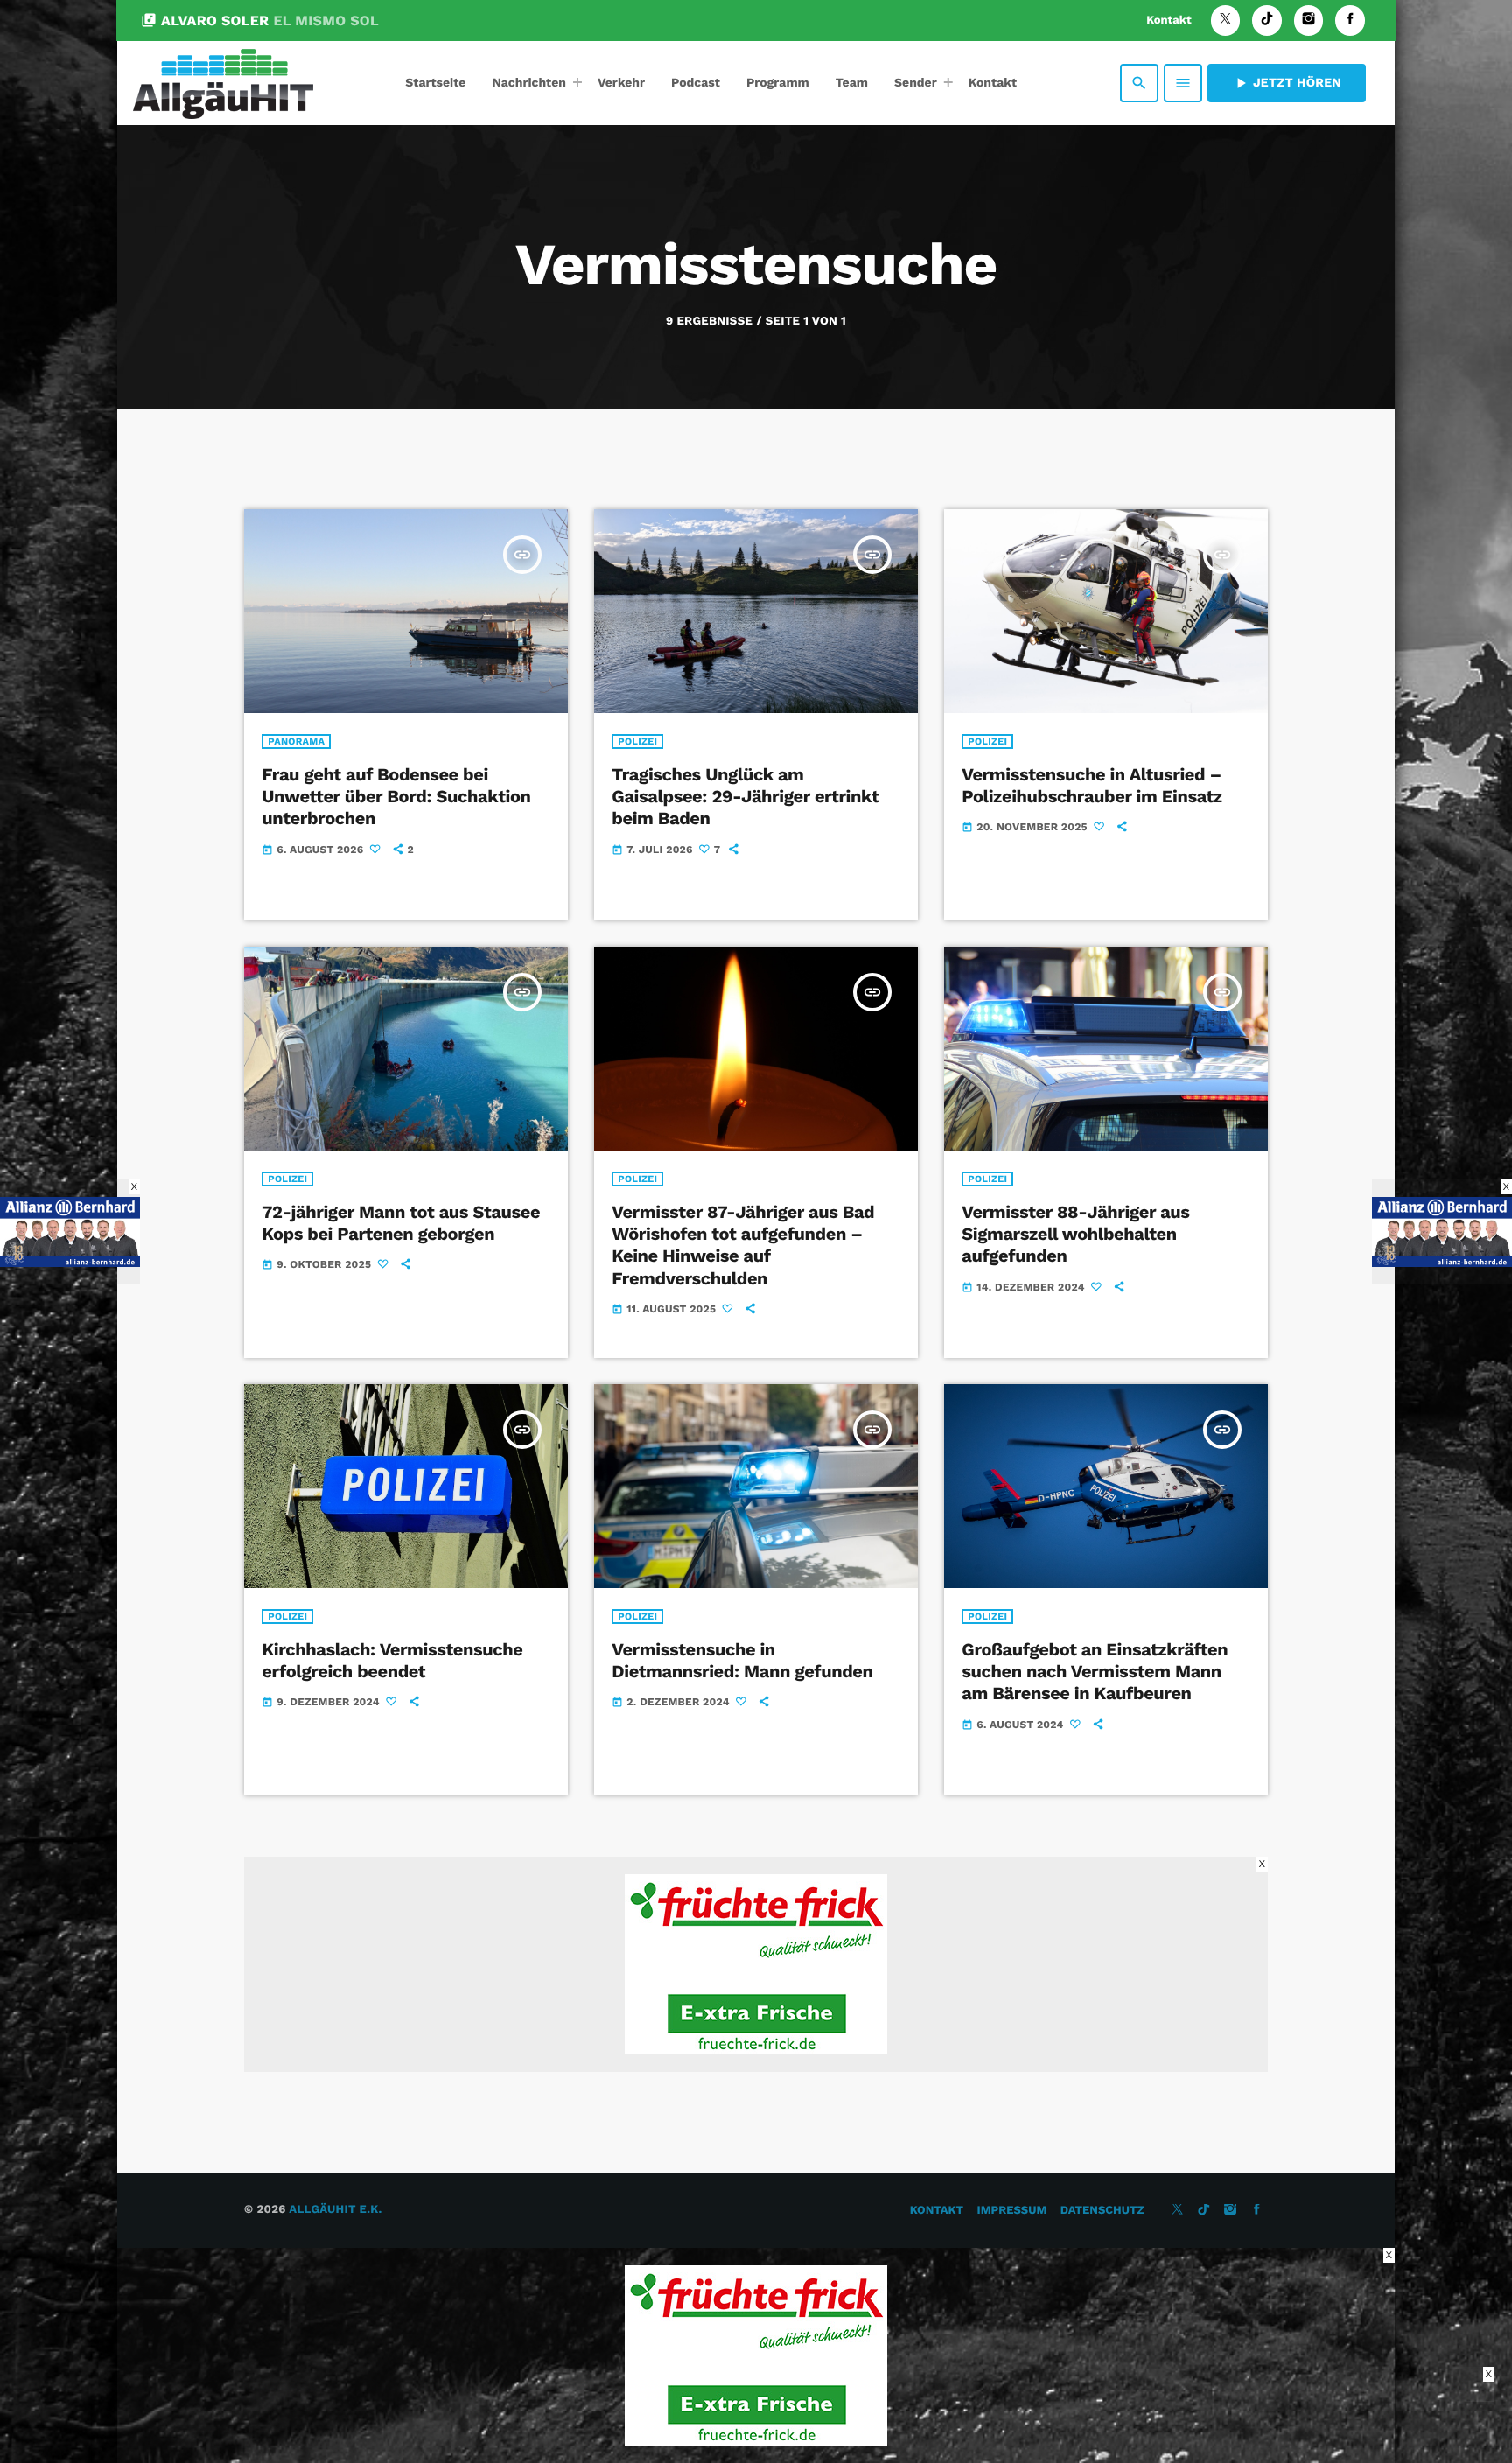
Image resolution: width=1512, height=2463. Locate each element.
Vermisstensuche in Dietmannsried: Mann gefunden (742, 1660)
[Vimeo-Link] (223, 83)
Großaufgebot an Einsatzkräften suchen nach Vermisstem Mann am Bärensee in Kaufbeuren (1095, 1671)
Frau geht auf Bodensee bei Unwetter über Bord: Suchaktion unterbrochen (396, 796)
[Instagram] (1309, 21)
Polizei (637, 742)
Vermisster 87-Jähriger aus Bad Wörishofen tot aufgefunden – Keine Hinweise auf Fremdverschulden (743, 1245)
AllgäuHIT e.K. (335, 2210)
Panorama (296, 742)
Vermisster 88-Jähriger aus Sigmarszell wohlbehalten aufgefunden (1075, 1234)
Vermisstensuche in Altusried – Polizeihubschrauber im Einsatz (1092, 785)
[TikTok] (1267, 21)
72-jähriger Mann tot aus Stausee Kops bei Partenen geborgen (401, 1223)
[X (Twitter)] (1226, 21)
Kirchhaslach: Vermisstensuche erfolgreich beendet (392, 1660)
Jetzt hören (1287, 83)
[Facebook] (1350, 21)
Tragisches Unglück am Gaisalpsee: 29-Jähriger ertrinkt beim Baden (745, 796)
